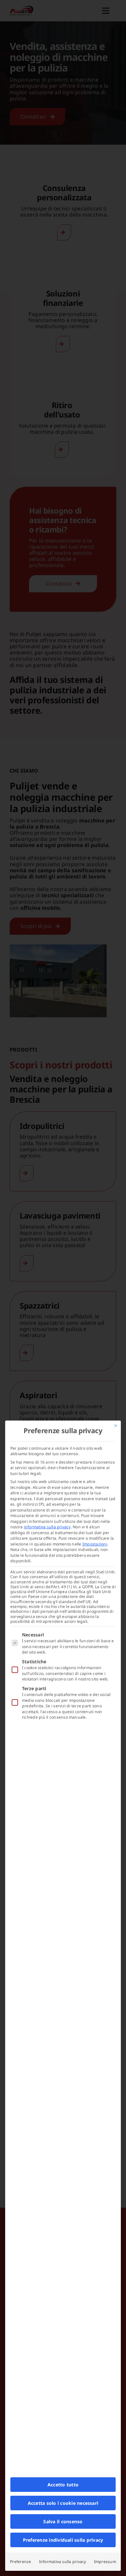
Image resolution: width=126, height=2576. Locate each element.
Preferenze (21, 2562)
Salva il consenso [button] (63, 2521)
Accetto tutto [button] (63, 2485)
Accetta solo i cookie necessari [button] (63, 2503)
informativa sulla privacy (47, 1527)
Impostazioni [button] (95, 1544)
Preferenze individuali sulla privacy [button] (63, 2540)
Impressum (105, 2562)
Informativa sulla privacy (63, 2562)
